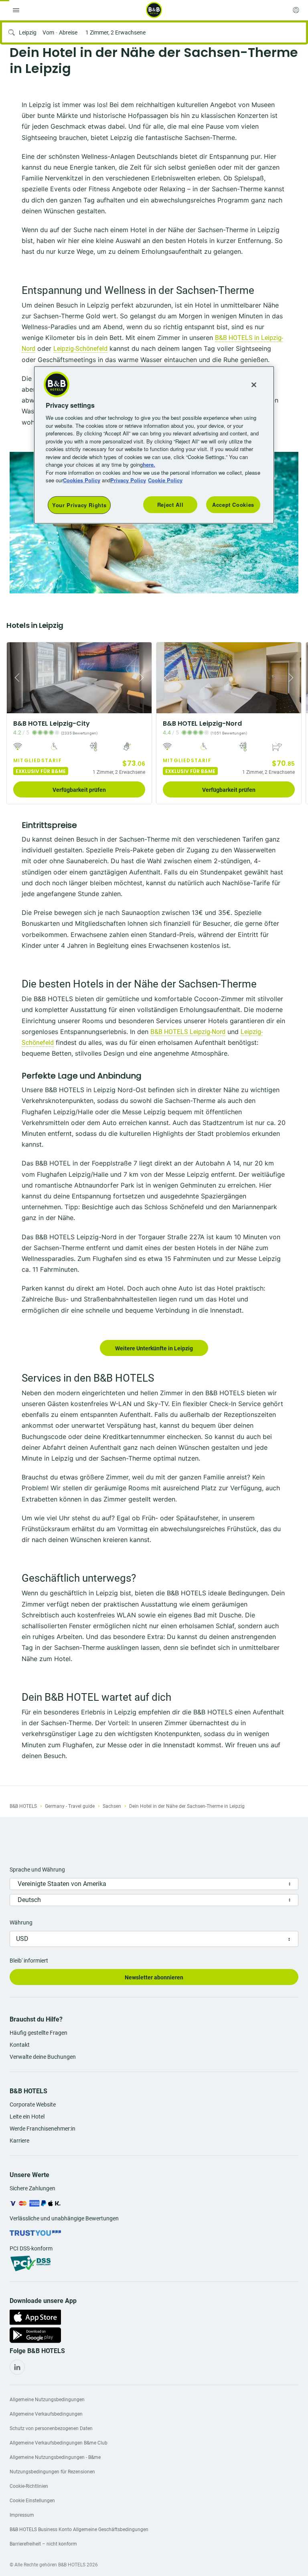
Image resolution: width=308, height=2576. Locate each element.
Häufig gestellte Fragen (38, 2033)
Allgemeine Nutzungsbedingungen (47, 2400)
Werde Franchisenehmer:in (43, 2129)
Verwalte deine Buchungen (43, 2057)
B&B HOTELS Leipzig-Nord (188, 1032)
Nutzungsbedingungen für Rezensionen (52, 2472)
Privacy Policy (128, 480)
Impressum (22, 2515)
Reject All (170, 505)
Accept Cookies (233, 505)
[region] (154, 445)
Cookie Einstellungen (32, 2501)
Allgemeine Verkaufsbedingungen (46, 2414)
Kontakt (20, 2045)
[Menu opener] (16, 10)
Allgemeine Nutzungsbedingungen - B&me (55, 2457)
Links (143, 678)
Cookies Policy (82, 480)
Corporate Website (33, 2105)
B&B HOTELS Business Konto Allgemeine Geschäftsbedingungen (79, 2529)
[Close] (254, 384)
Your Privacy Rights (79, 505)
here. (149, 464)
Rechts (15, 678)
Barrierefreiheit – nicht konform (43, 2544)
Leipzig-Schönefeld (80, 349)
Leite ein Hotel (27, 2117)
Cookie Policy (165, 480)
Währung (21, 1922)
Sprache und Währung (37, 1870)
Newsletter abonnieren (154, 1977)
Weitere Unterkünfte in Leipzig (154, 1348)
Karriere (19, 2141)
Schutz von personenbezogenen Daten (51, 2428)
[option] (79, 723)
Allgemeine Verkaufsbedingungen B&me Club (59, 2443)
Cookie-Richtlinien (29, 2486)
